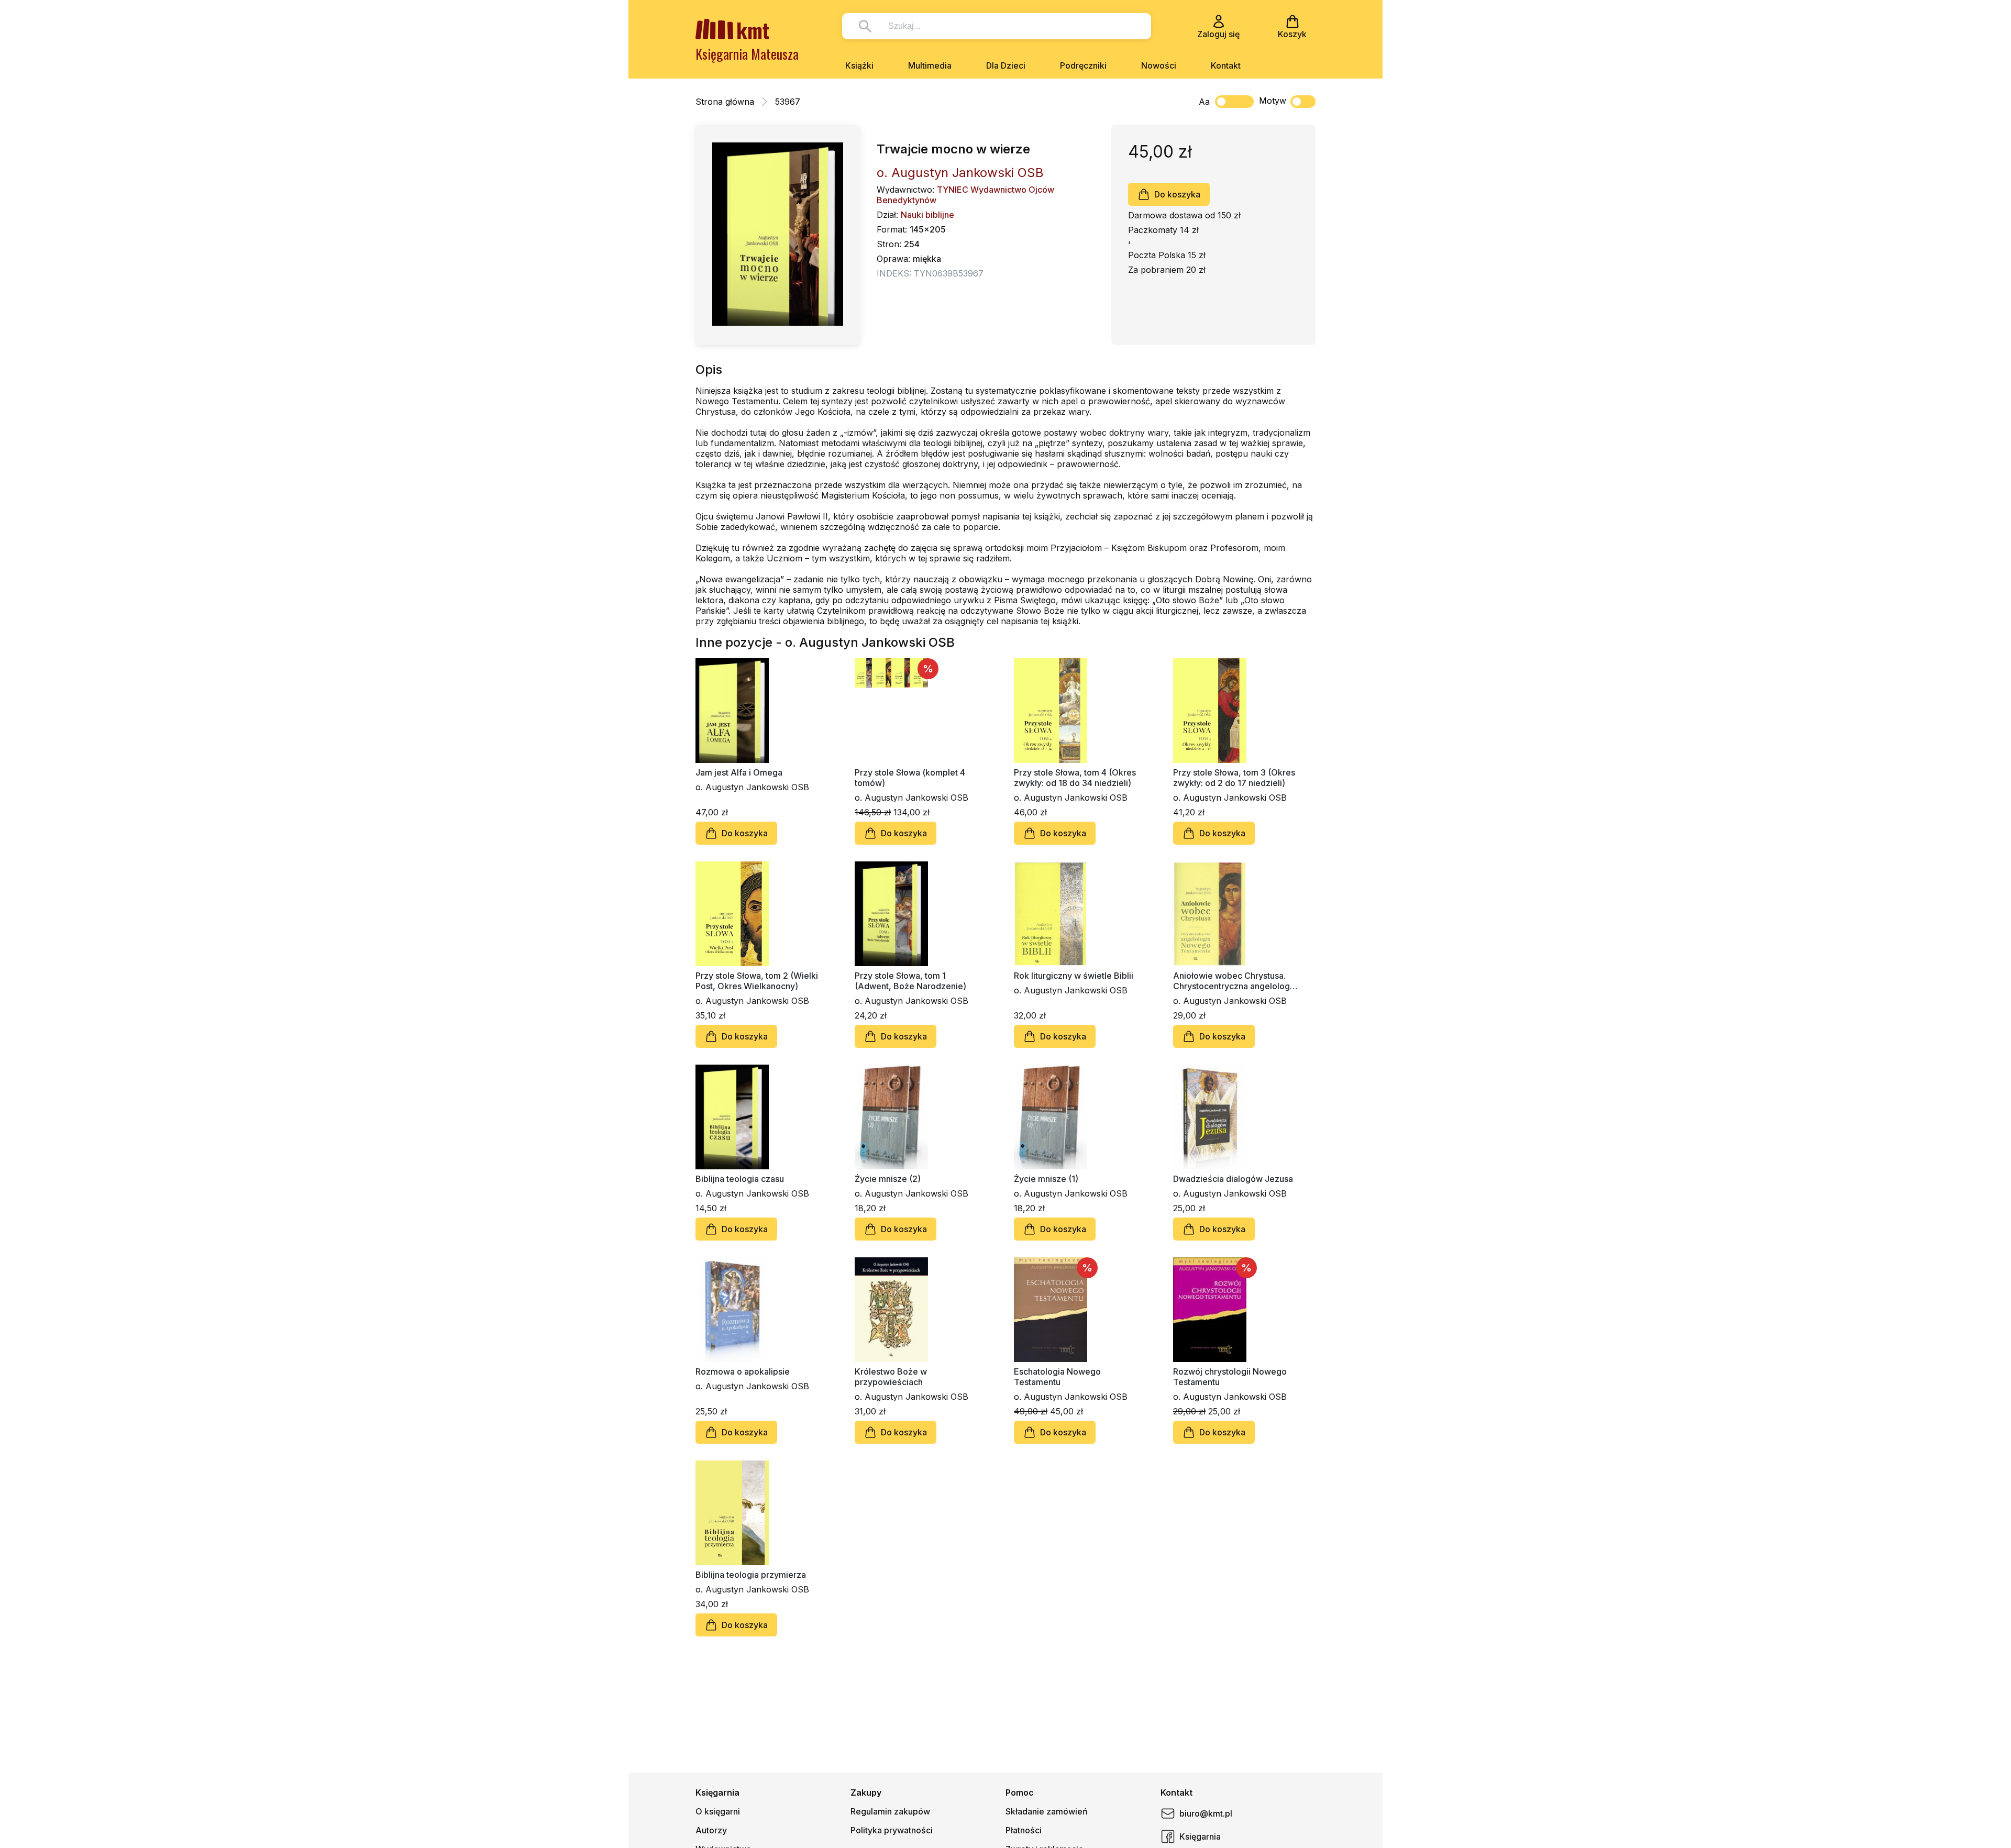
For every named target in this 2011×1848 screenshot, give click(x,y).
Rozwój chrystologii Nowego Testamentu (1230, 1377)
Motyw (1273, 101)
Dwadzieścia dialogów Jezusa (1233, 1179)
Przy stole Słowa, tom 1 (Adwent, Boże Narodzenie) (910, 981)
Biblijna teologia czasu (740, 1179)
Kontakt (1226, 65)
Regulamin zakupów (890, 1811)
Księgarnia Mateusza (747, 54)
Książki (859, 65)
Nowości (1159, 65)
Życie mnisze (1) (1046, 1179)
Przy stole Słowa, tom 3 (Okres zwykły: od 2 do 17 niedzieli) (1234, 778)
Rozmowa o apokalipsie (743, 1371)
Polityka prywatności (892, 1830)
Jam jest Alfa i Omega (739, 772)
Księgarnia (1200, 1836)
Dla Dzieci (1006, 65)
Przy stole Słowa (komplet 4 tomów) (910, 778)
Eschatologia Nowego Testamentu (1057, 1377)
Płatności (1024, 1830)
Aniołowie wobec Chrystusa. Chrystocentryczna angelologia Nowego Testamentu (1235, 981)
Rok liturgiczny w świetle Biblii (1074, 976)
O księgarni (718, 1811)
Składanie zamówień (1047, 1811)
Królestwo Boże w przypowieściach (891, 1377)
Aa (1204, 102)
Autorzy (711, 1830)
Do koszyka (1177, 194)
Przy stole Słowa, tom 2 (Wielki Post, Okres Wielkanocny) (757, 981)
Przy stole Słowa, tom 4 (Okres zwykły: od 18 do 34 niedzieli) (1075, 778)
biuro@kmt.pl (1206, 1813)
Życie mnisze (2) (888, 1179)
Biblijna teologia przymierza (751, 1575)
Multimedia (930, 65)
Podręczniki (1083, 65)
